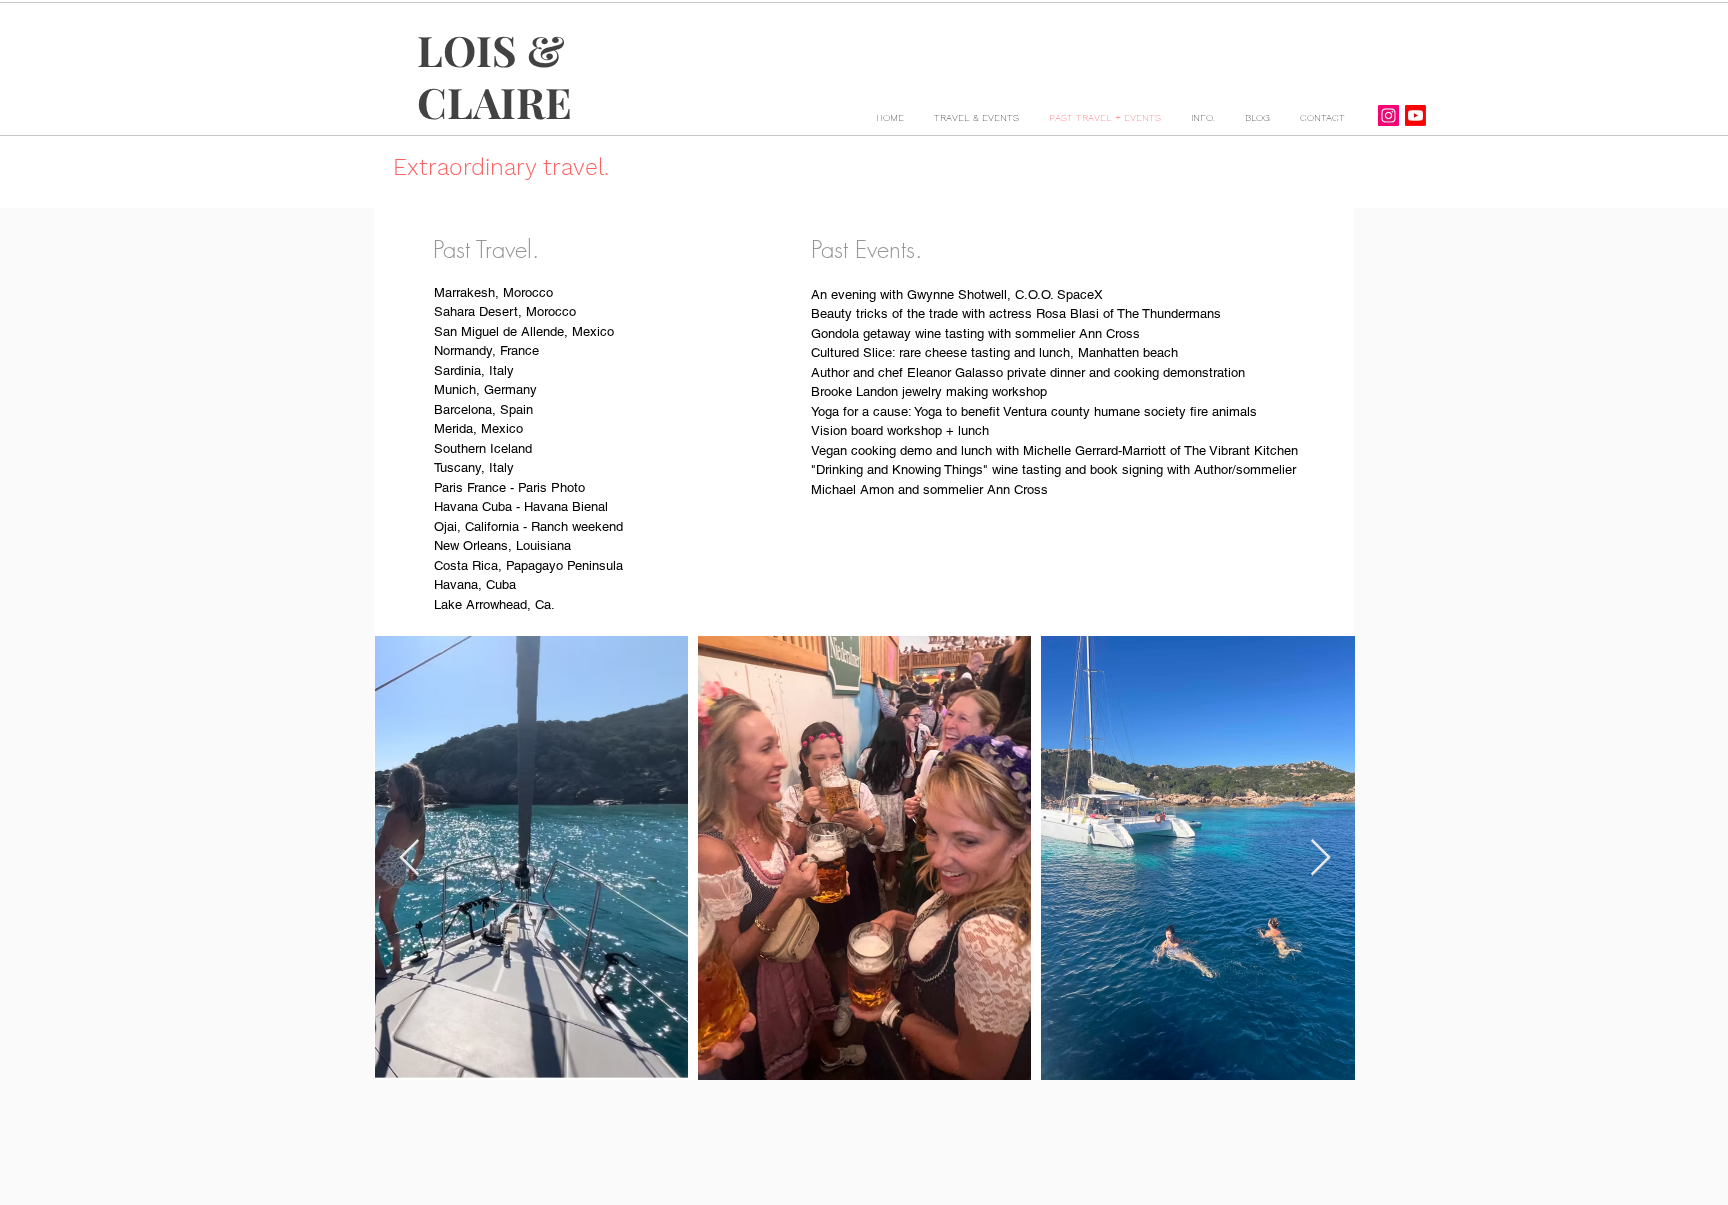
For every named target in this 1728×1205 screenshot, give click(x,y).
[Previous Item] (409, 858)
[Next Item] (1320, 858)
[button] (976, 118)
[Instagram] (1388, 115)
